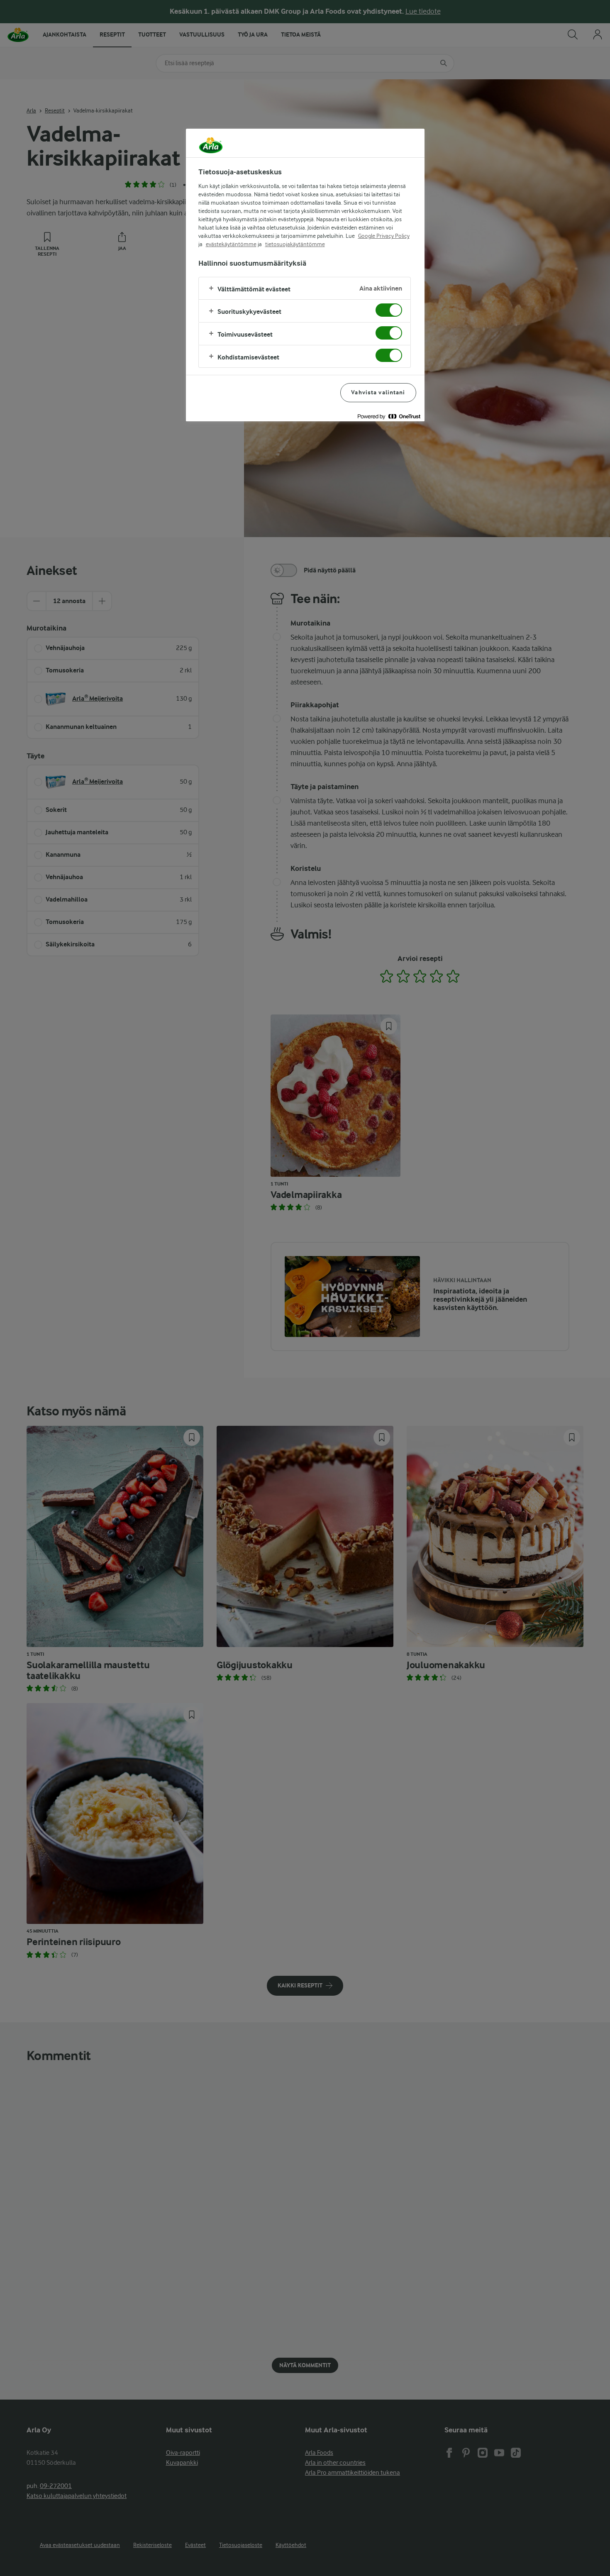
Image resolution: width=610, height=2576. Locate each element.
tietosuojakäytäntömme (295, 244)
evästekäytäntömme (231, 244)
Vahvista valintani (378, 392)
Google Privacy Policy (384, 236)
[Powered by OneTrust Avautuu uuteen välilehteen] (389, 416)
